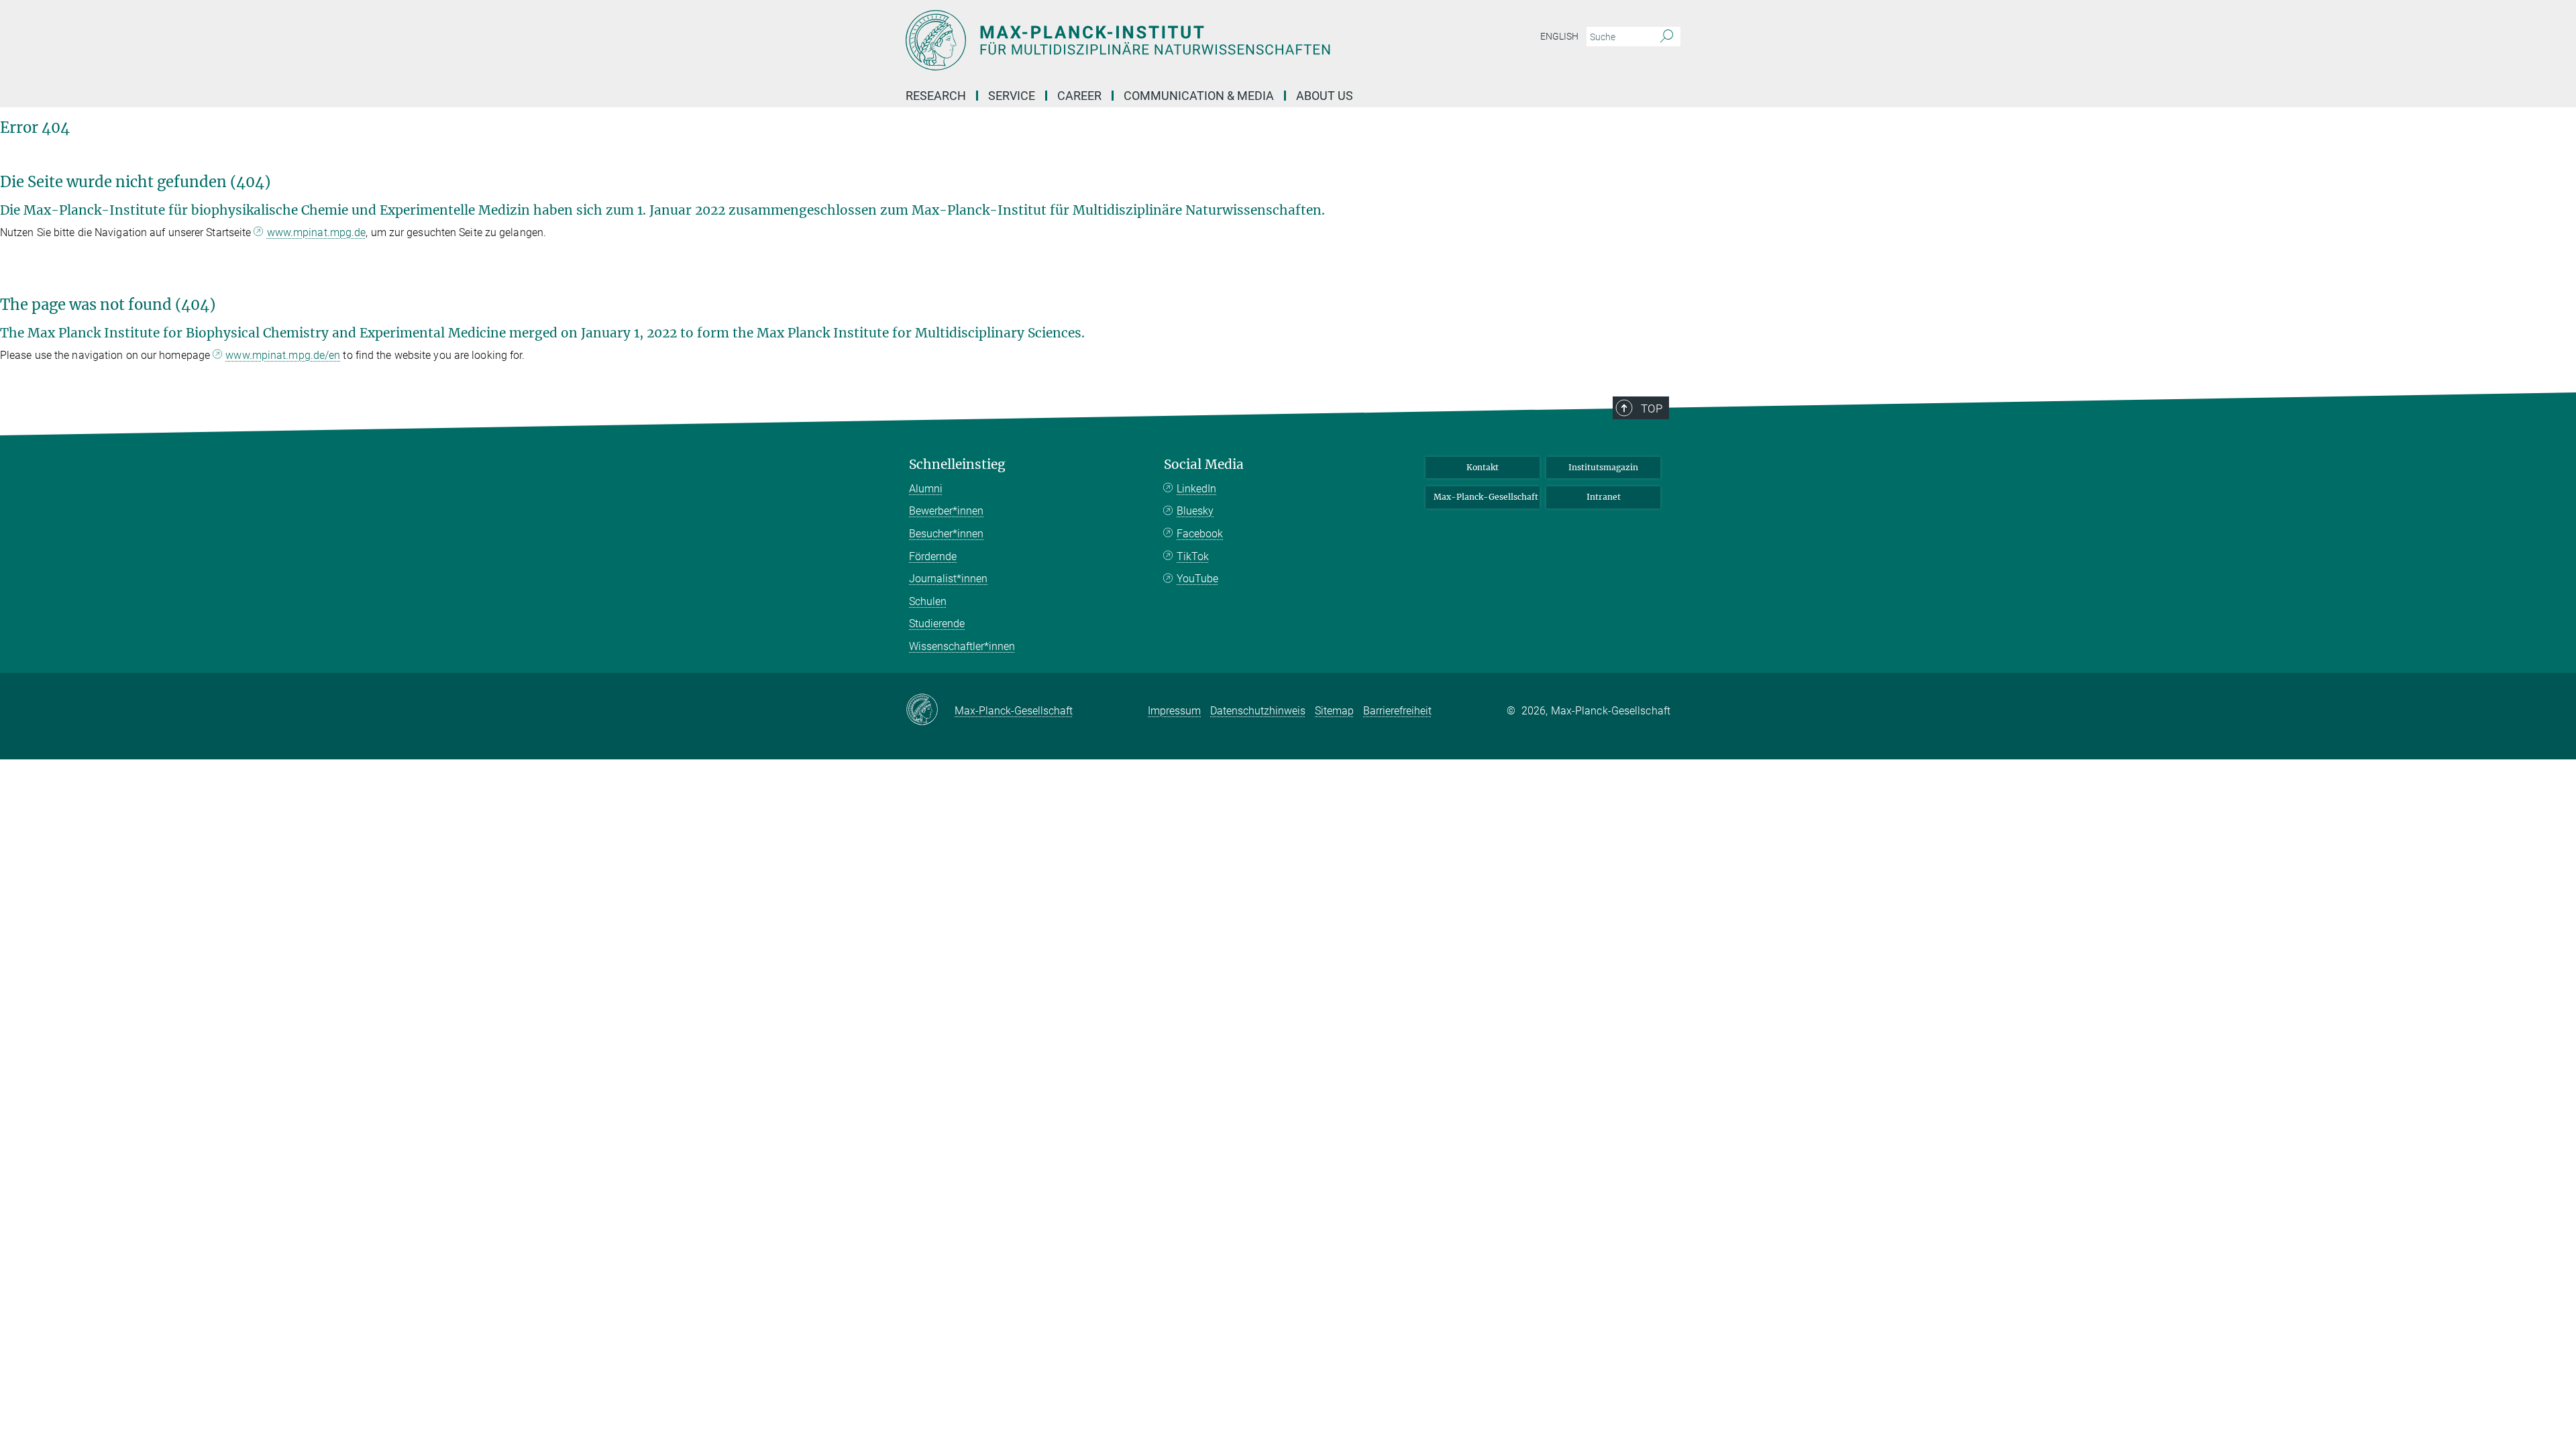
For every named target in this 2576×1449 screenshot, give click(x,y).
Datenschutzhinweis (1258, 711)
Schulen (928, 601)
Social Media (1204, 465)
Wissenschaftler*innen (962, 646)
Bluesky (1195, 511)
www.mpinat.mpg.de (317, 232)
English (1559, 36)
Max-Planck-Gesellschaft (1486, 497)
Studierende (937, 624)
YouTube (1197, 579)
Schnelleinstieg (957, 465)
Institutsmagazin (1603, 467)
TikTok (1193, 556)
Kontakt (1483, 467)
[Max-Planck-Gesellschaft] (930, 710)
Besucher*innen (946, 534)
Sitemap (1334, 711)
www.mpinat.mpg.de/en (283, 355)
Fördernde (933, 556)
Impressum (1174, 711)
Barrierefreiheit (1397, 711)
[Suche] (1667, 37)
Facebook (1200, 534)
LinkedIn (1196, 489)
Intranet (1604, 497)
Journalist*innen (948, 579)
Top (1652, 409)
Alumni (926, 489)
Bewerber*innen (946, 511)
